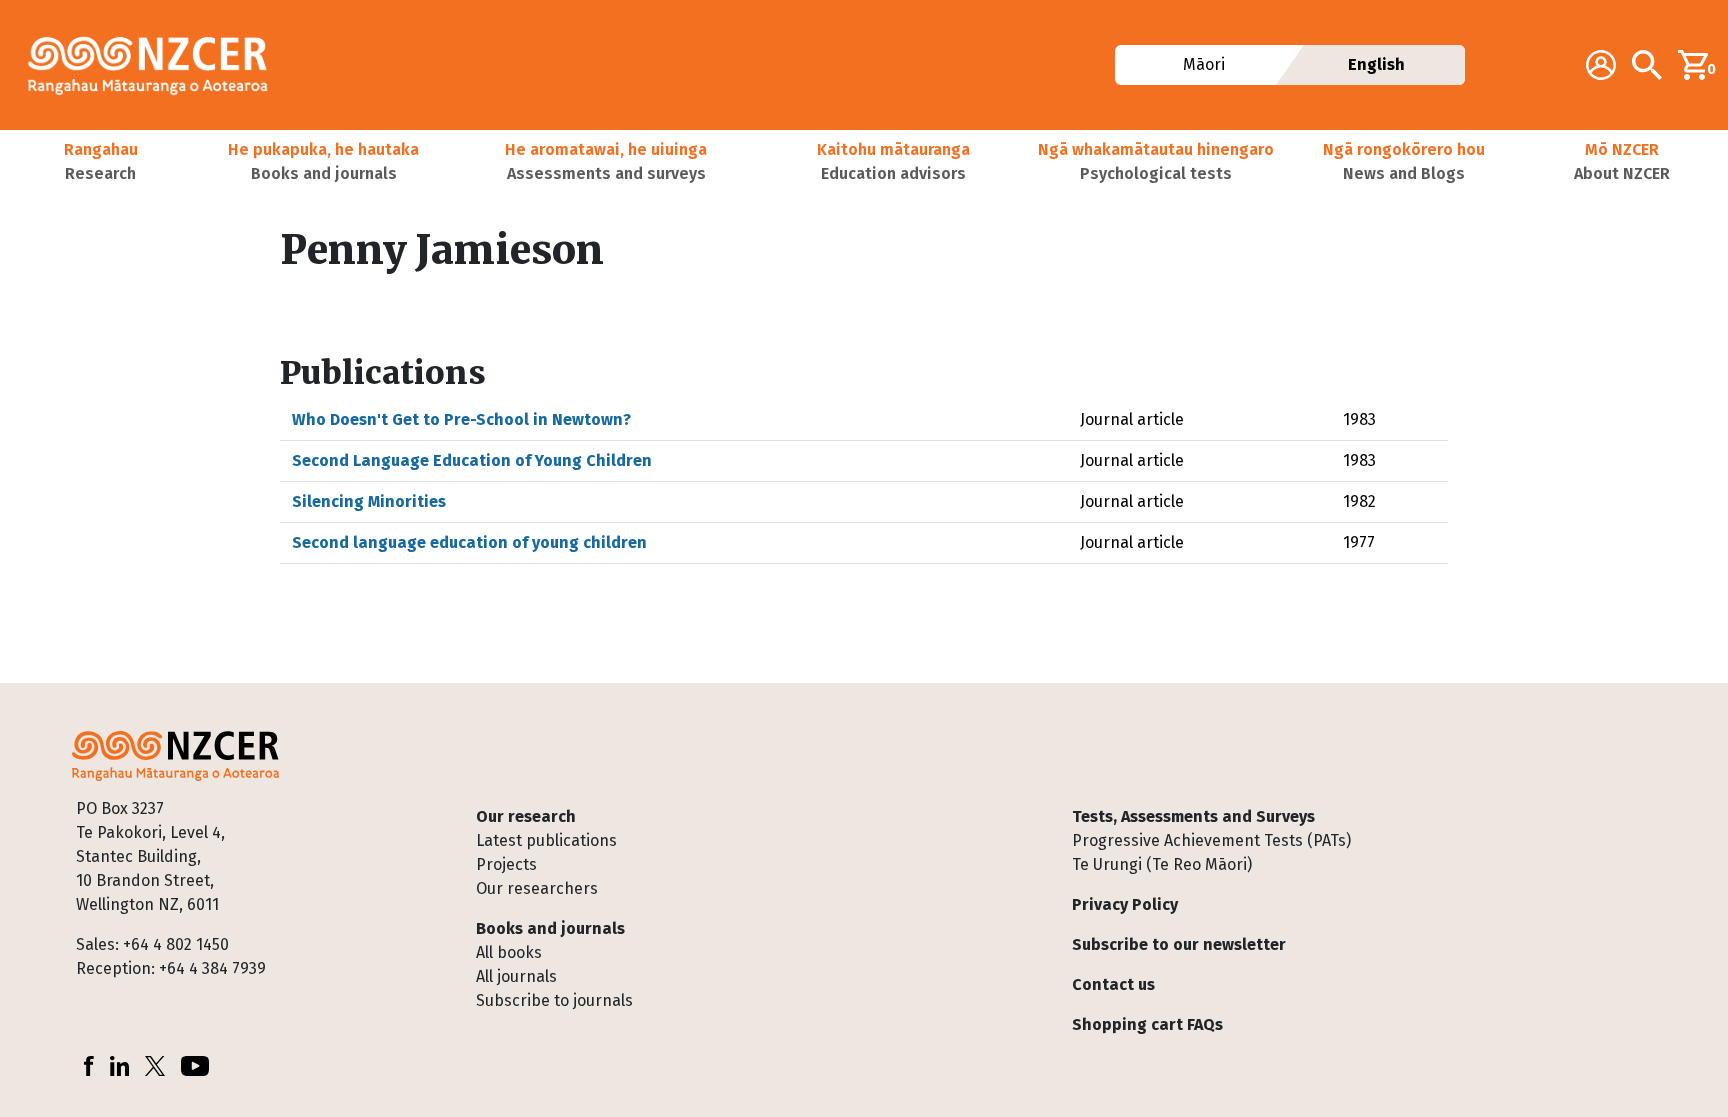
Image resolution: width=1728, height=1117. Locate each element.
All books (509, 952)
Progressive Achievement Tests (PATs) (1211, 840)
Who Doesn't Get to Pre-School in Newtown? (461, 419)
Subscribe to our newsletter (1179, 944)
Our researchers (537, 888)
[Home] (156, 65)
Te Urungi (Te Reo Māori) (1162, 864)
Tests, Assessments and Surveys (1193, 816)
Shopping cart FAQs (1147, 1024)
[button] (100, 162)
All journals (516, 976)
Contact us (1113, 984)
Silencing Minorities (369, 501)
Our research (526, 816)
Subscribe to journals (554, 1000)
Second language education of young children (469, 542)
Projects (506, 864)
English (1376, 64)
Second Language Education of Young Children (472, 460)
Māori (1203, 64)
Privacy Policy (1125, 904)
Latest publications (546, 840)
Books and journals (550, 928)
